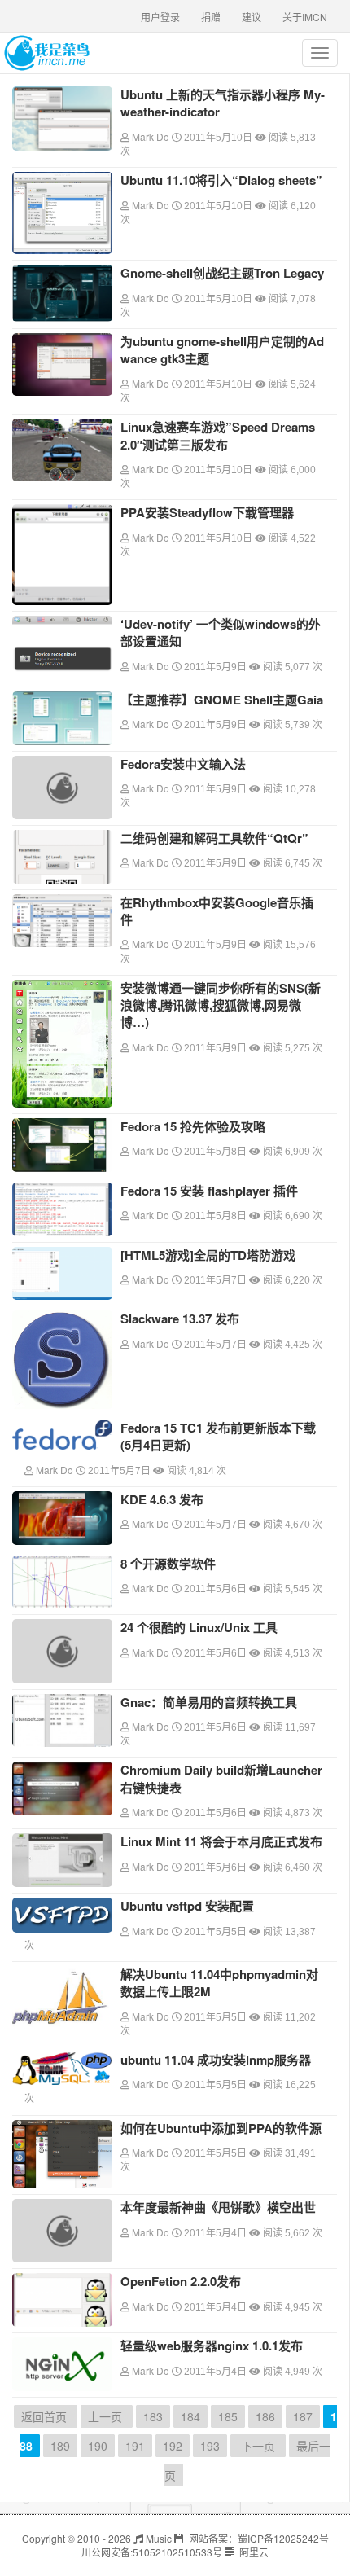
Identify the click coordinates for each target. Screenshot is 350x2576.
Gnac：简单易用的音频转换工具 (209, 1702)
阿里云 (253, 2552)
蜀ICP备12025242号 (283, 2538)
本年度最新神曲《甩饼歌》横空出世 (218, 2207)
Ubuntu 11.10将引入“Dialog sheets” (221, 180)
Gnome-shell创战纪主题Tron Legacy (222, 273)
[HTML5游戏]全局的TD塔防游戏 (208, 1255)
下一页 (258, 2446)
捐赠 (211, 17)
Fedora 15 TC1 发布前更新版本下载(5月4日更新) (218, 1436)
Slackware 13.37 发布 (180, 1319)
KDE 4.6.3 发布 (162, 1499)
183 (153, 2416)
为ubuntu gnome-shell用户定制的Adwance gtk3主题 (222, 350)
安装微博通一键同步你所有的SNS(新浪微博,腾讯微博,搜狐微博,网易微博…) (221, 1005)
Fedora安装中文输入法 (183, 764)
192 (173, 2446)
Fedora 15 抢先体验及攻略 (193, 1126)
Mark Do (151, 136)
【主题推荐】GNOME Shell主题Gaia (222, 700)
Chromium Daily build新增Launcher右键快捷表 (221, 1778)
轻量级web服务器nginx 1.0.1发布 (212, 2346)
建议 (252, 17)
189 (60, 2446)
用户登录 (160, 17)
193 (210, 2446)
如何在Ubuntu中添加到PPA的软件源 (221, 2128)
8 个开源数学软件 (168, 1564)
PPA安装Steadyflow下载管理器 (207, 512)
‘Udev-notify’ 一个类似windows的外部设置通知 (221, 632)
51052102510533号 (177, 2552)
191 (135, 2446)
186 (265, 2416)
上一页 (107, 2416)
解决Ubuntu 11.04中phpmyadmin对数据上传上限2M (219, 1983)
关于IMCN (305, 17)
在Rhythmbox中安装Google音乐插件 (217, 911)
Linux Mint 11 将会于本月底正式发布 (221, 1841)
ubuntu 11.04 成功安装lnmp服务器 (216, 2060)
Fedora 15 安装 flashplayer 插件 (209, 1191)
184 (190, 2416)
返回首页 (46, 2416)
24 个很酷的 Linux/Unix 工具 (199, 1627)
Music (157, 2538)
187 (303, 2416)
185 (228, 2416)
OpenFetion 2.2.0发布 (181, 2281)
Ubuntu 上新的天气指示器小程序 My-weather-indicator (223, 103)
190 (98, 2446)
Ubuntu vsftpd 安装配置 (187, 1906)
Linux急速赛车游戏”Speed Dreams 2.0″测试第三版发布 (218, 435)
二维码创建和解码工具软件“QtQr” (214, 838)
